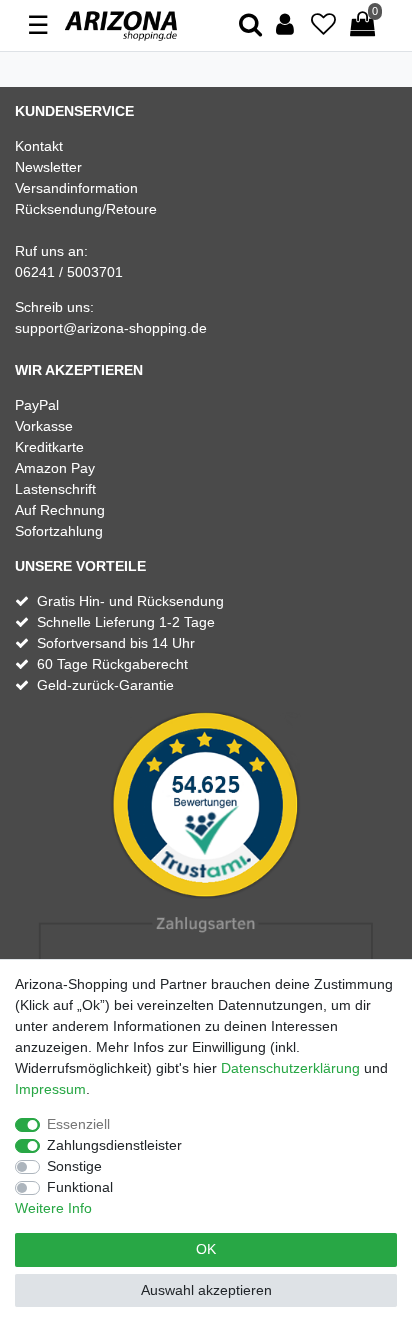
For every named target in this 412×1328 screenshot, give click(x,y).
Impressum (50, 1089)
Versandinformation (76, 188)
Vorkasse (44, 426)
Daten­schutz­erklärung (290, 1068)
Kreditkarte (49, 447)
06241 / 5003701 (69, 272)
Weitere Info (53, 1208)
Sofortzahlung (59, 531)
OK (206, 1249)
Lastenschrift (55, 489)
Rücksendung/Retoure (86, 209)
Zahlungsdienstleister (114, 1145)
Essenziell (78, 1124)
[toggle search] (250, 26)
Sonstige (74, 1166)
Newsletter (48, 167)
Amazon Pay (55, 468)
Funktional (80, 1187)
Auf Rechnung (60, 510)
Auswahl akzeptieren (206, 1290)
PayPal (37, 405)
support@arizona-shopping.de (111, 328)
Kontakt (39, 146)
